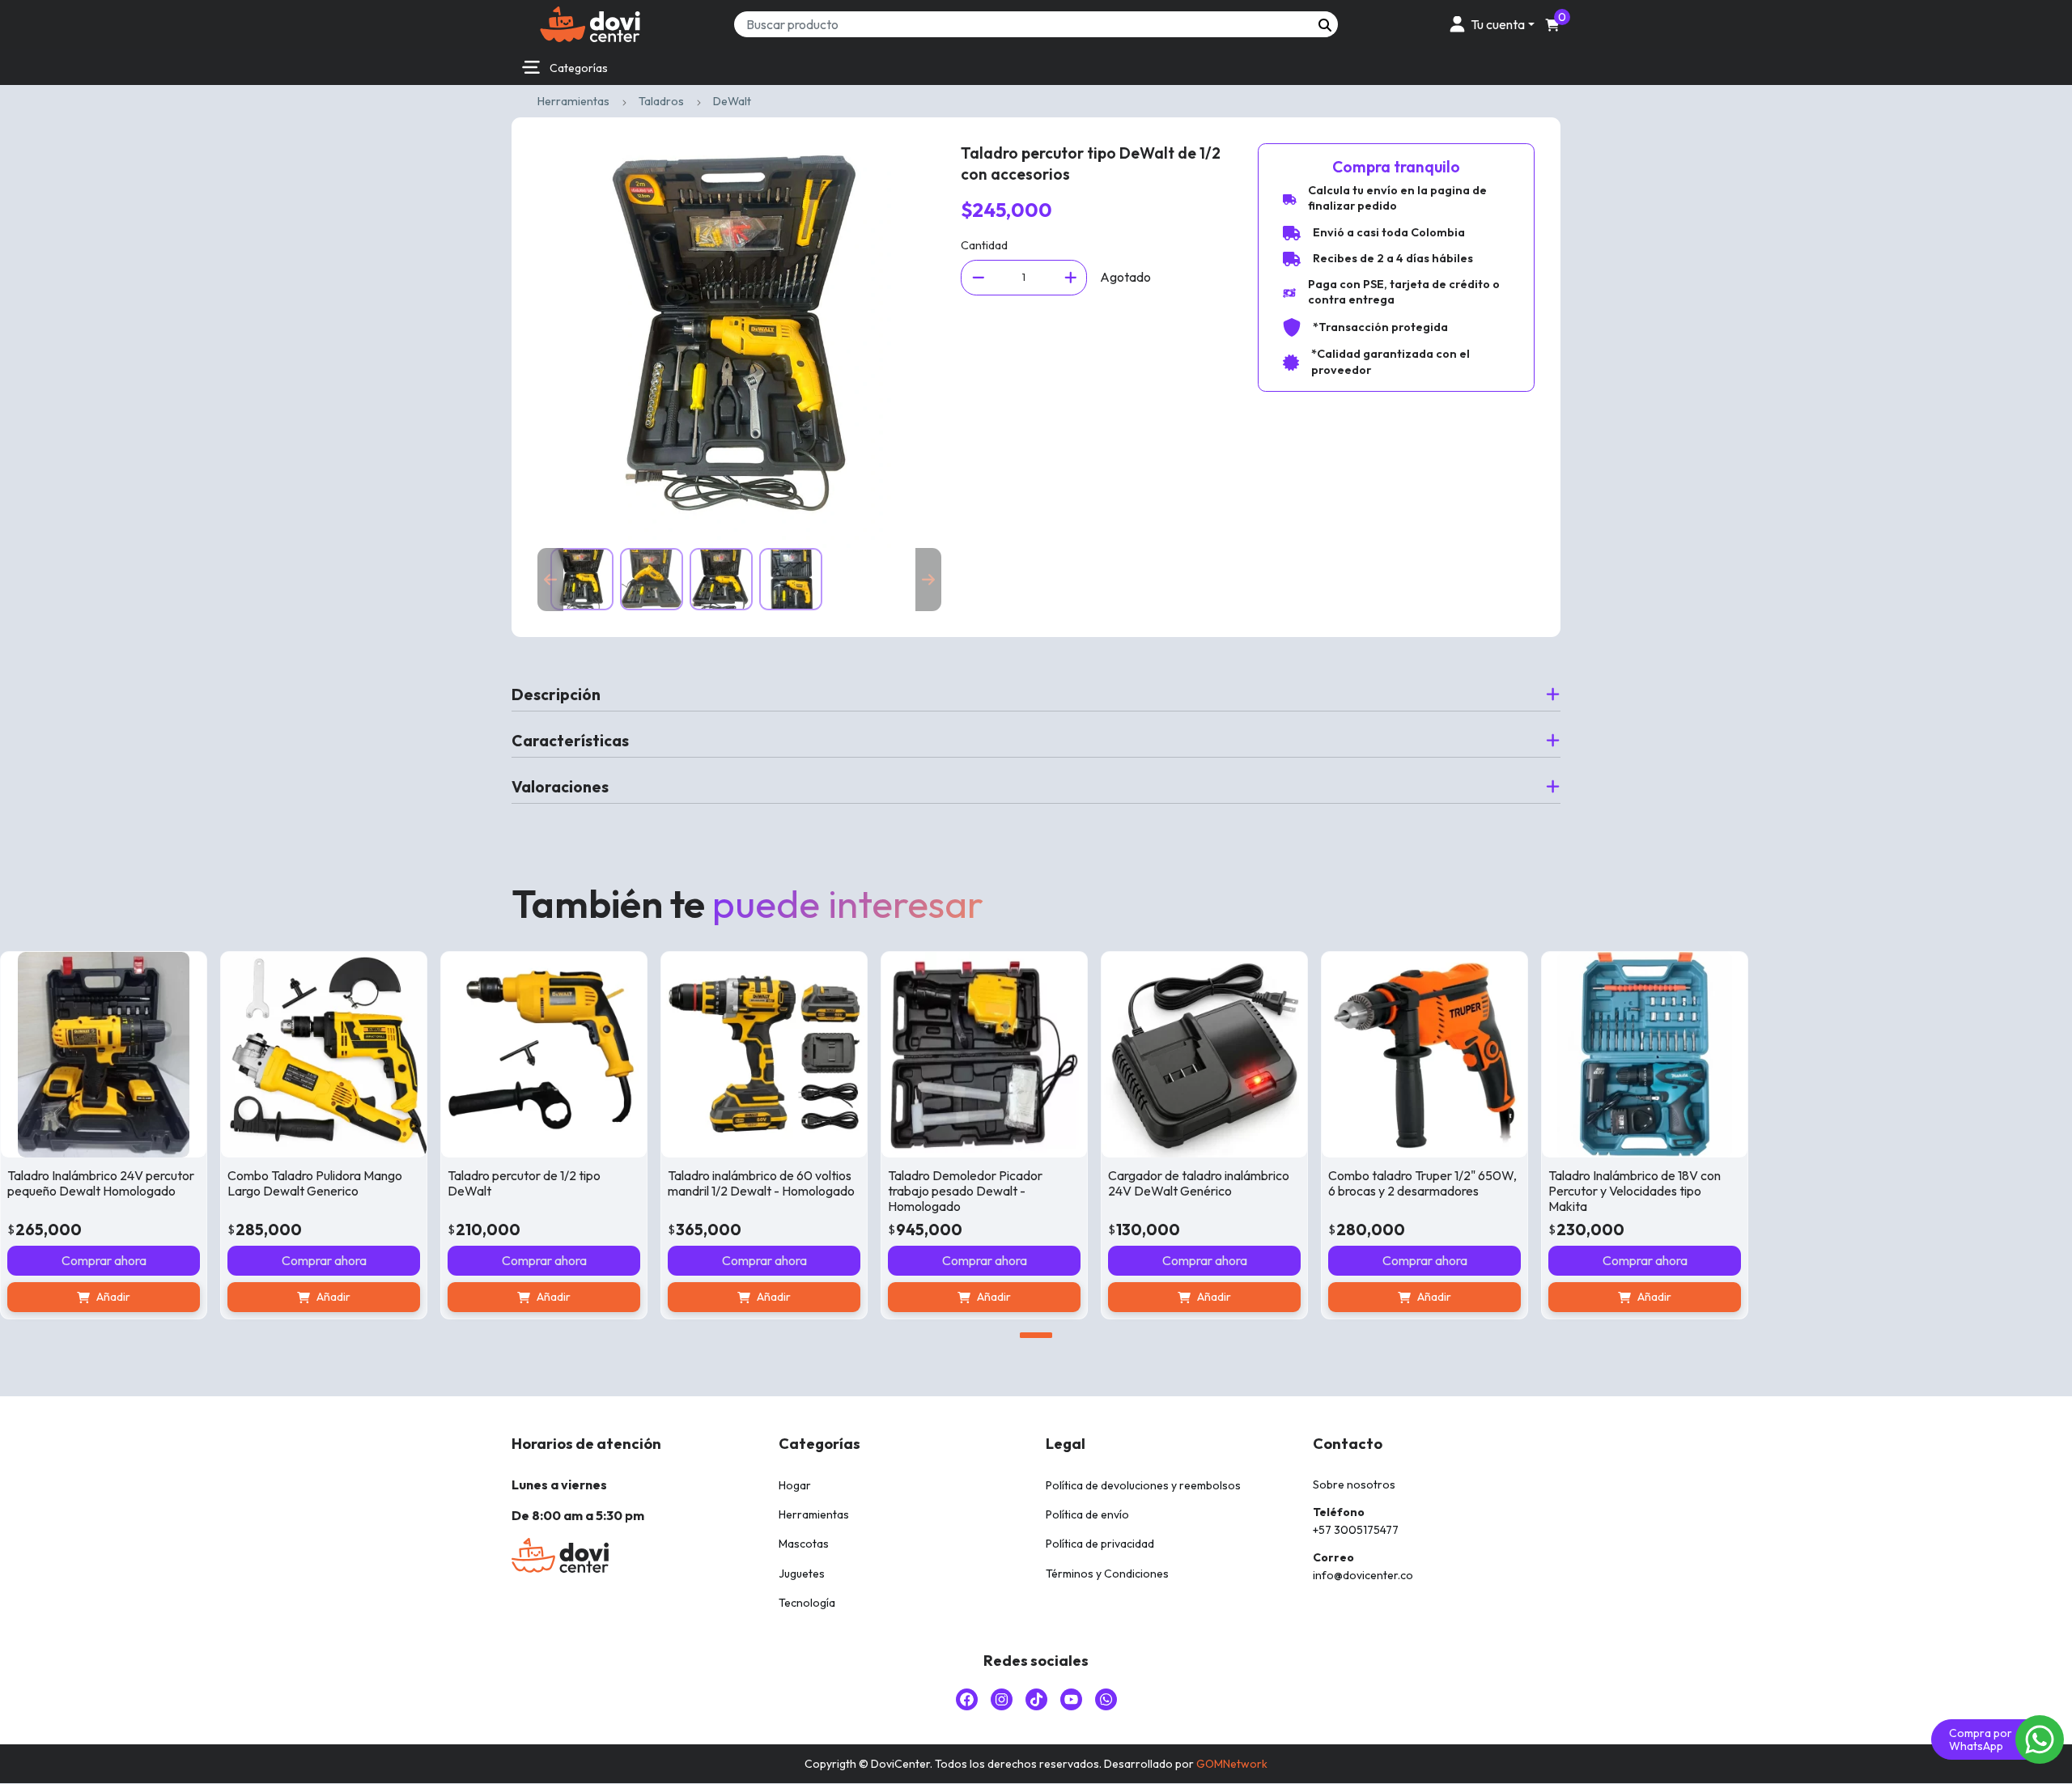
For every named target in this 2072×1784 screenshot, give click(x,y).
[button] (1489, 24)
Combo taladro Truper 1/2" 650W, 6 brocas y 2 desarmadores (1422, 1183)
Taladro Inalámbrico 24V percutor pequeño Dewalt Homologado (101, 1183)
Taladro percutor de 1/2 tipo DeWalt (524, 1183)
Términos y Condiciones (1107, 1574)
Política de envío (1087, 1514)
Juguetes (802, 1574)
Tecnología (807, 1603)
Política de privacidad (1100, 1544)
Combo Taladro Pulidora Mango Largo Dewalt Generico (315, 1183)
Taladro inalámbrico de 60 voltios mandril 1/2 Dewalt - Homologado (761, 1183)
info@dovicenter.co (1363, 1575)
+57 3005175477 (1356, 1530)
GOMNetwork (1232, 1764)
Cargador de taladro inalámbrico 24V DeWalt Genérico (1199, 1183)
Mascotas (804, 1544)
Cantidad (984, 245)
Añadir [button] (113, 1297)
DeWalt (732, 101)
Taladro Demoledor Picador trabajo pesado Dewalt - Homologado (965, 1191)
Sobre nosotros (1354, 1485)
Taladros (661, 101)
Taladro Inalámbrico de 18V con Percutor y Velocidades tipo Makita (1635, 1191)
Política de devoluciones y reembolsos (1143, 1485)
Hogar (795, 1485)
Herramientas (573, 101)
